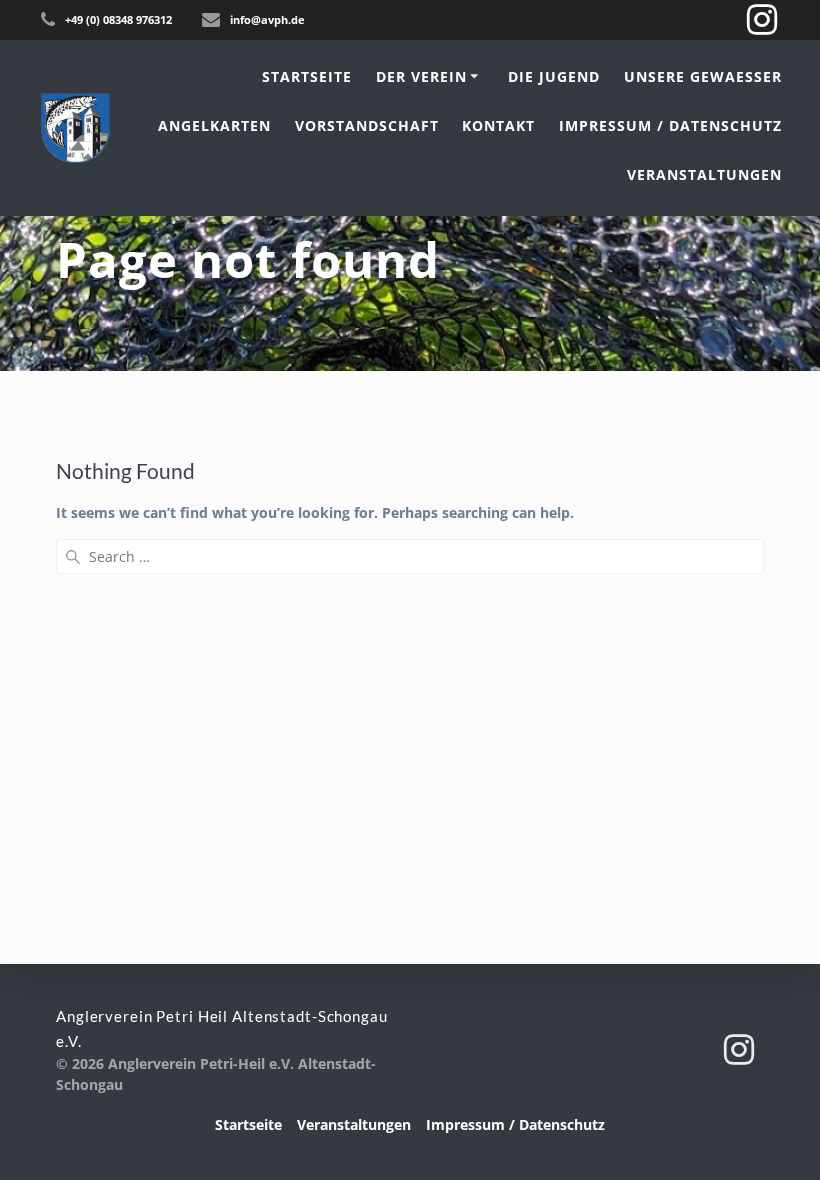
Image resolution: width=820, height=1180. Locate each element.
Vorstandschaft (367, 125)
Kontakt (498, 125)
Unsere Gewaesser (703, 76)
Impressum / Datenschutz (670, 125)
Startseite (307, 76)
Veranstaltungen (704, 174)
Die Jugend (554, 76)
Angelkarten (214, 125)
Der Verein (421, 76)
